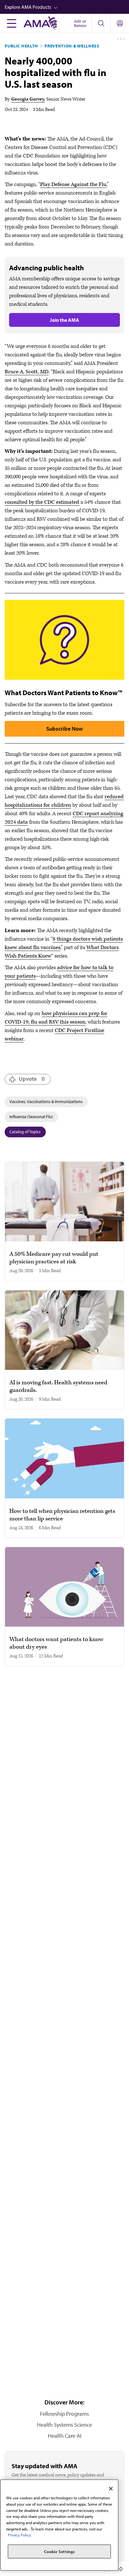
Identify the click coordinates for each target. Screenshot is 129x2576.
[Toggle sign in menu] (120, 23)
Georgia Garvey (28, 99)
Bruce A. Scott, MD (27, 372)
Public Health (21, 46)
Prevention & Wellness (72, 46)
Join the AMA (64, 320)
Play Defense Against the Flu (73, 184)
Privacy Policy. (20, 2535)
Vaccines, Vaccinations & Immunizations (46, 1101)
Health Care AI (65, 2436)
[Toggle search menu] (101, 23)
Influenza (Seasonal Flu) (31, 1117)
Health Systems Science (64, 2425)
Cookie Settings (59, 2551)
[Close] (111, 2489)
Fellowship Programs (64, 2414)
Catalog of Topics (25, 1132)
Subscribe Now (64, 729)
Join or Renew (80, 23)
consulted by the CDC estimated (42, 502)
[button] (67, 7)
